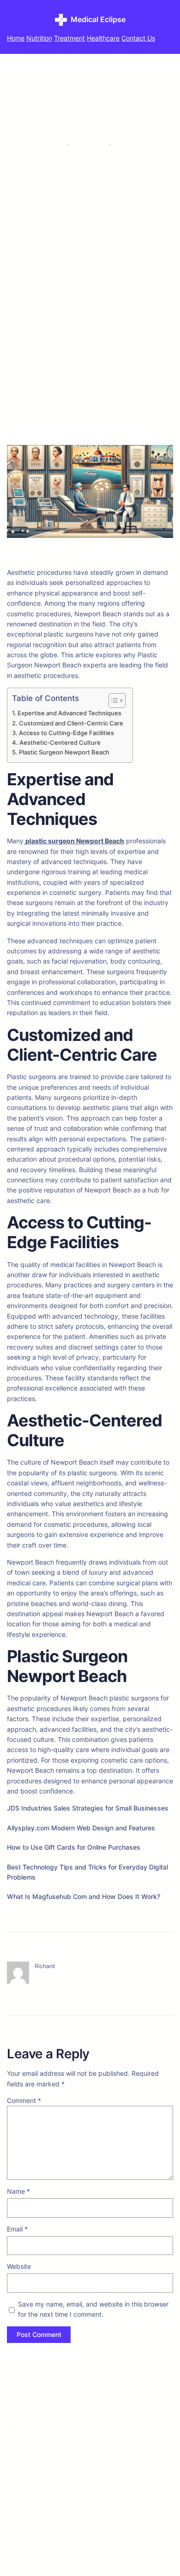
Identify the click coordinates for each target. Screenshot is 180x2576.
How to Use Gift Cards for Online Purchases (74, 1847)
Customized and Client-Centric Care (71, 723)
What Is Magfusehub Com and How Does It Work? (84, 1896)
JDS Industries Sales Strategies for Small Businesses (88, 1808)
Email (17, 2229)
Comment (24, 2100)
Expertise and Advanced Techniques (69, 713)
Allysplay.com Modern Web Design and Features (81, 1828)
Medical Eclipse (98, 19)
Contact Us (138, 38)
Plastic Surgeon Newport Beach (64, 752)
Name (18, 2191)
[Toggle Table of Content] (112, 701)
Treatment (69, 38)
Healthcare (103, 38)
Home (16, 38)
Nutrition (39, 38)
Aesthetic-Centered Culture (60, 743)
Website (19, 2266)
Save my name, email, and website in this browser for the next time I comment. (93, 2309)
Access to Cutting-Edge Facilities (66, 733)
